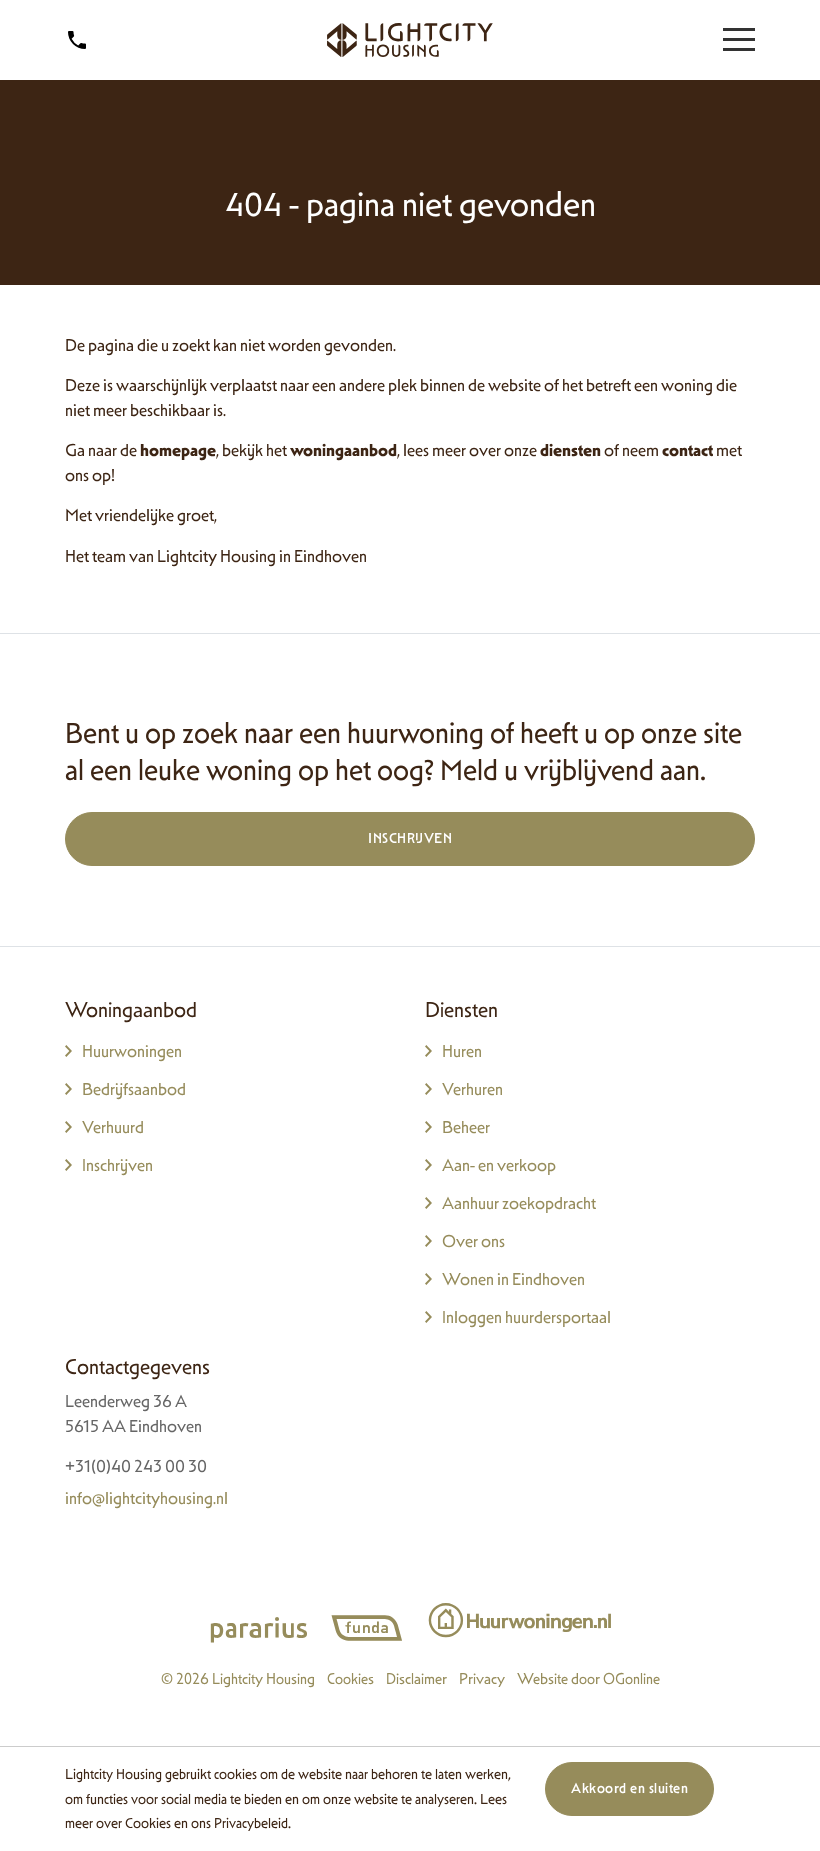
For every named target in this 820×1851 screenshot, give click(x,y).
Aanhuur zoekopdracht (519, 1203)
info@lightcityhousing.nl (146, 1498)
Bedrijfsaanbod (134, 1089)
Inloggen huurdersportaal (526, 1317)
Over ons (473, 1241)
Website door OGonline (588, 1678)
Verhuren (472, 1089)
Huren (462, 1051)
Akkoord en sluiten (629, 1788)
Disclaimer (416, 1678)
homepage (178, 450)
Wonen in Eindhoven (513, 1279)
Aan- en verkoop (499, 1165)
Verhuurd (113, 1127)
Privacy (482, 1678)
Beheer (466, 1127)
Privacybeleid (251, 1822)
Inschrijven (410, 838)
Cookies (148, 1822)
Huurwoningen (132, 1051)
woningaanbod (343, 450)
